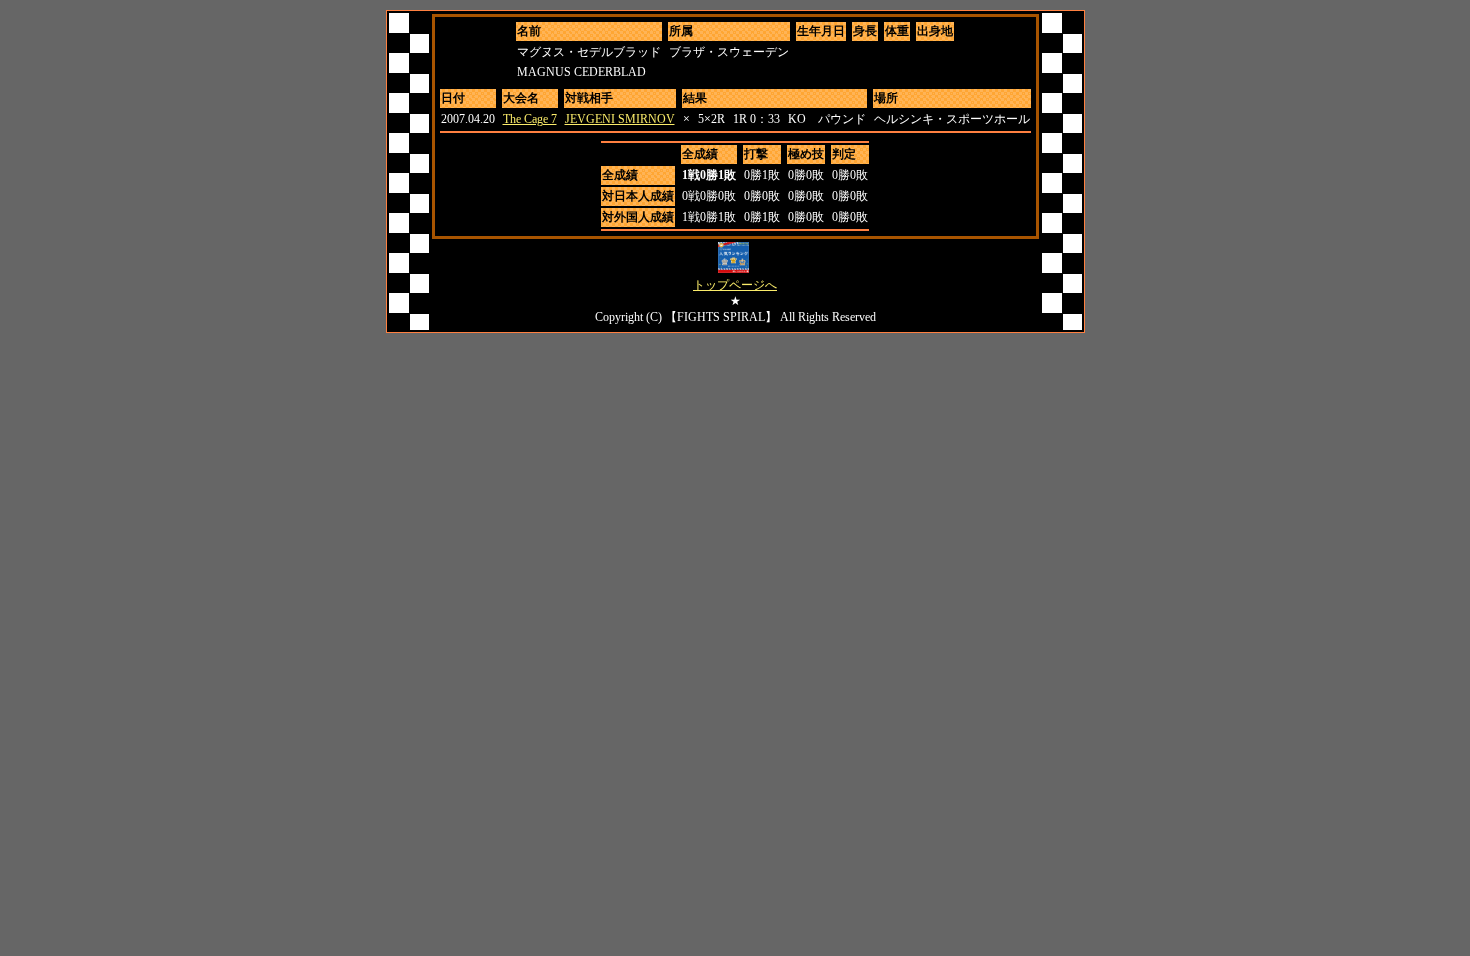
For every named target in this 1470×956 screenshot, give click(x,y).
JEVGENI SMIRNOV (620, 119)
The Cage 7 (530, 119)
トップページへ (735, 285)
